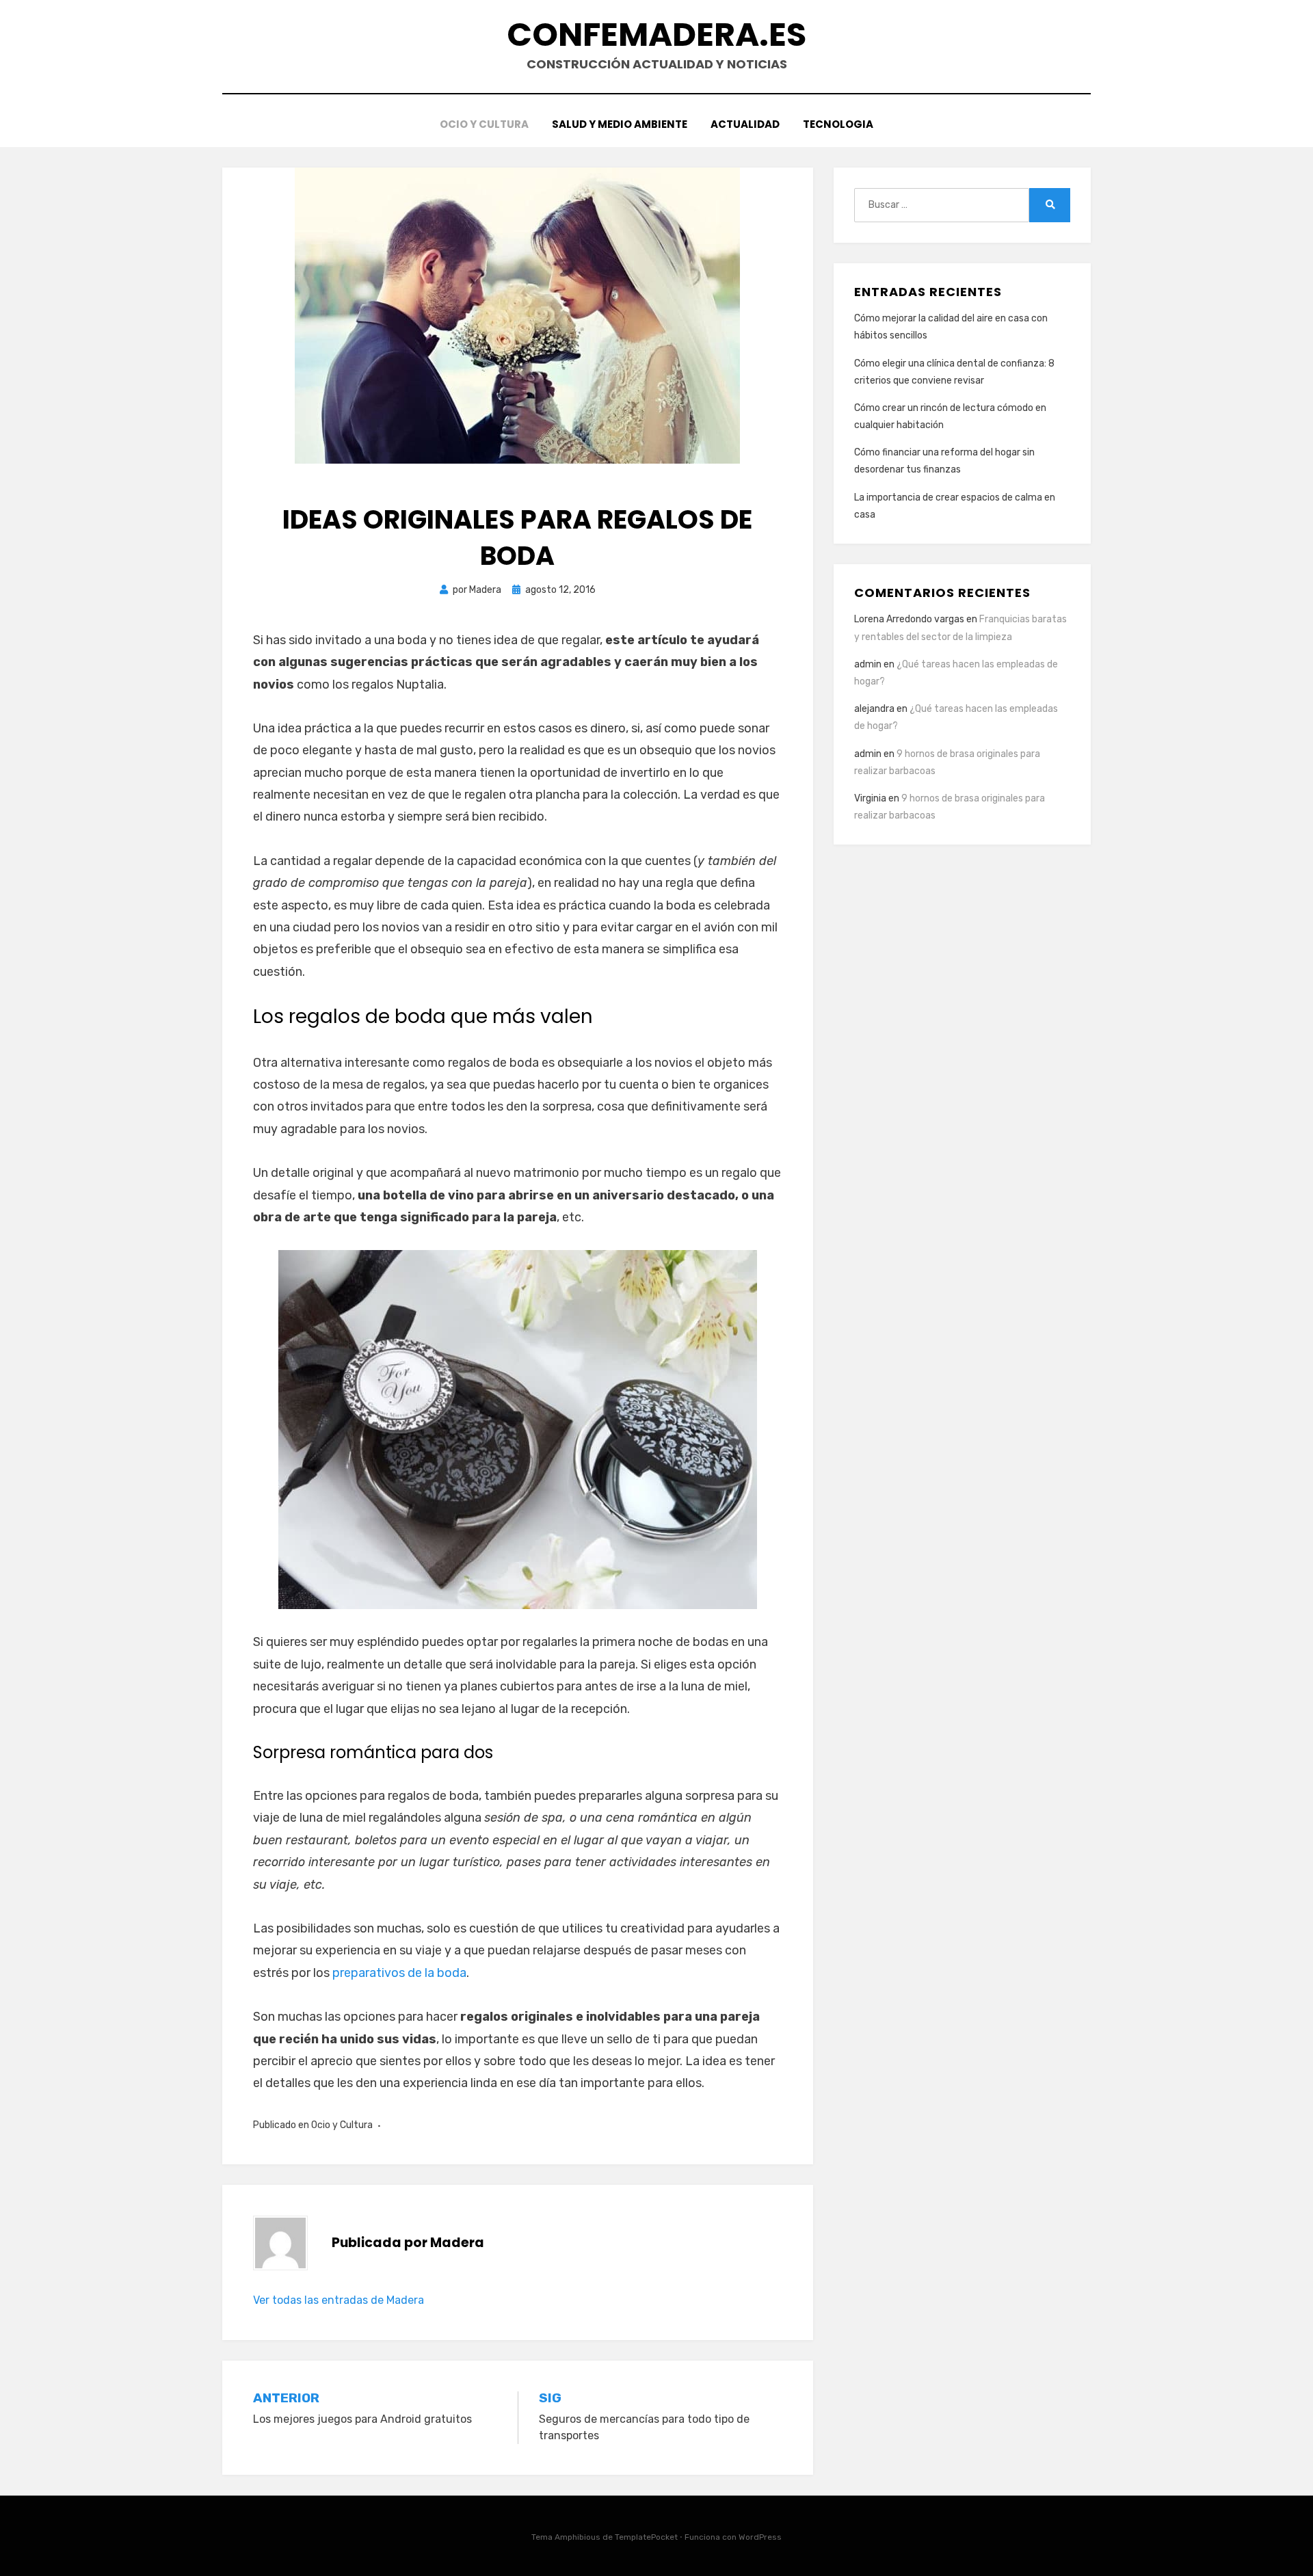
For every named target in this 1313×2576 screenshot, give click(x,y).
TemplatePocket (646, 2537)
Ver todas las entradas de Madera (339, 2300)
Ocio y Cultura (484, 124)
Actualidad (745, 124)
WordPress (760, 2537)
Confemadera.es (656, 35)
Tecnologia (838, 124)
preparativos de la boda (399, 1973)
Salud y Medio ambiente (620, 124)
